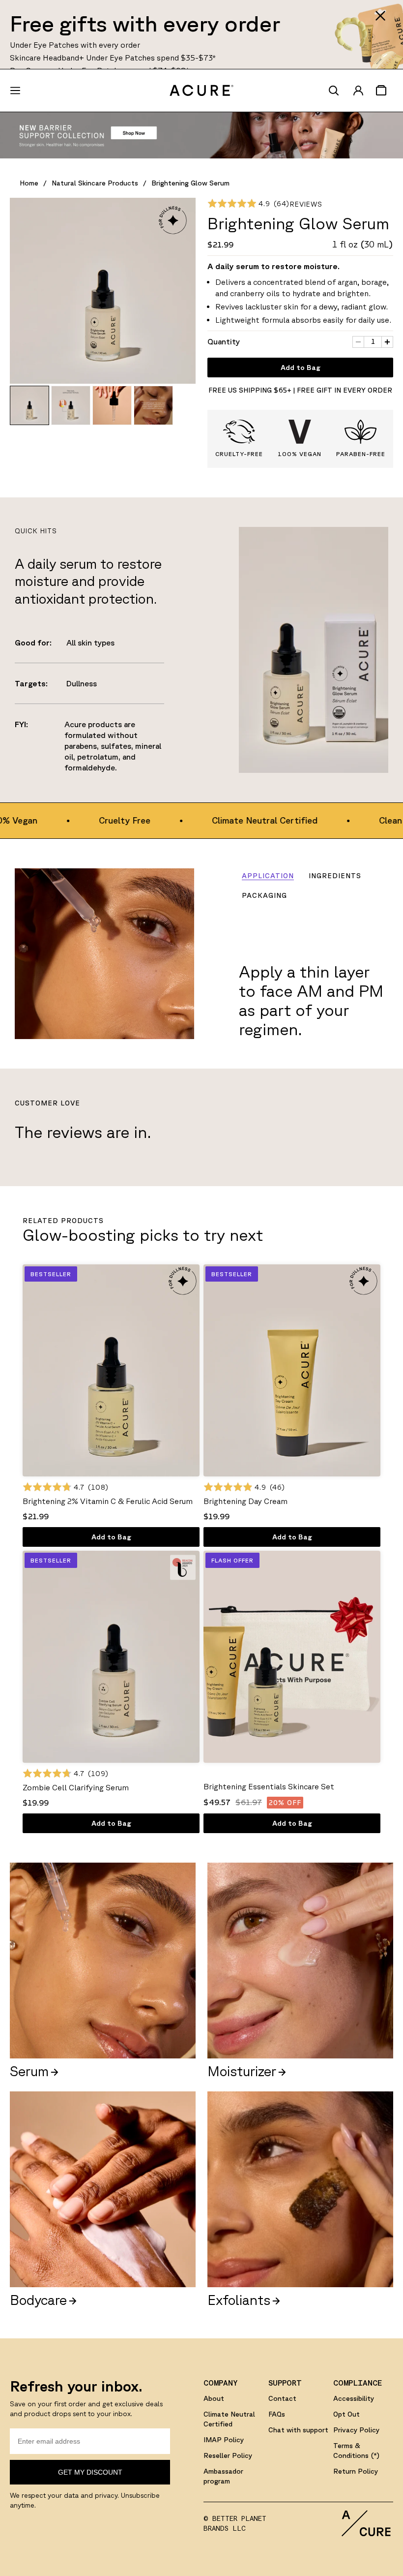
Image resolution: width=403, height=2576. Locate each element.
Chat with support (298, 2430)
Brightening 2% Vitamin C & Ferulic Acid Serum (108, 1501)
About (214, 2398)
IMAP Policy (224, 2440)
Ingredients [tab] (335, 876)
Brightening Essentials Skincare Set (269, 1786)
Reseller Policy (228, 2455)
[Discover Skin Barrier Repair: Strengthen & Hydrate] (201, 135)
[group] (29, 405)
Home (29, 183)
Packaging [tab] (264, 895)
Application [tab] (268, 876)
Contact (282, 2398)
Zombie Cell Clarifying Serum (76, 1787)
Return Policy (356, 2471)
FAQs (277, 2414)
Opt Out (346, 2414)
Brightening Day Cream (245, 1501)
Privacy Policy (356, 2430)
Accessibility (354, 2398)
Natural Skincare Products (95, 183)
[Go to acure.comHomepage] (201, 91)
